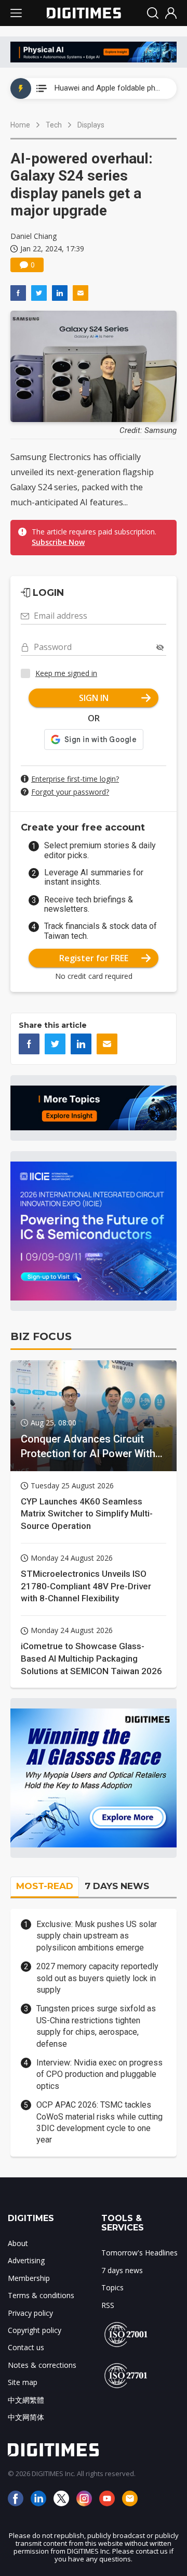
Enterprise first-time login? (75, 779)
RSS (108, 2305)
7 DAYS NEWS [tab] (117, 1886)
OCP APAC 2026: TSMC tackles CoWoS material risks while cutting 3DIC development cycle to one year (99, 2122)
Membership (29, 2278)
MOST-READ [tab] (45, 1886)
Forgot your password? (70, 792)
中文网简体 (26, 2417)
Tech (54, 125)
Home (20, 125)
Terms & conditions (41, 2295)
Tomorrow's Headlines (139, 2253)
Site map (23, 2382)
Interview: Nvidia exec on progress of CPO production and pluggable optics (99, 2074)
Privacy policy (30, 2313)
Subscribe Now (58, 542)
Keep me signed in (66, 673)
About (18, 2243)
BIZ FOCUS (41, 1336)
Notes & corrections (42, 2365)
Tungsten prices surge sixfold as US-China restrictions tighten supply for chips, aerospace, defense (96, 2026)
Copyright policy (35, 2330)
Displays (91, 125)
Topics (112, 2287)
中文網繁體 (26, 2400)
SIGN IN (94, 698)
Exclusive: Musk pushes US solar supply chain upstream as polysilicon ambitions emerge (97, 1936)
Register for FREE (94, 958)
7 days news (122, 2270)
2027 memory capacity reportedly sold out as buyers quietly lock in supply (97, 1978)
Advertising (26, 2260)
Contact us (26, 2347)
